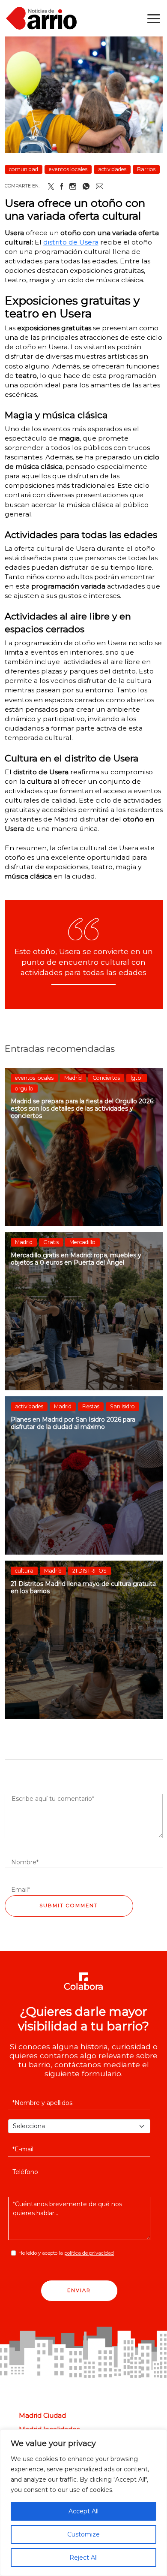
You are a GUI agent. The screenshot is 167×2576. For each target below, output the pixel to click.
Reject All (83, 2558)
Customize (83, 2534)
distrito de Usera (71, 242)
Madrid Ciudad (42, 2416)
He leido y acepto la (66, 2253)
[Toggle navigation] (154, 18)
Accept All (83, 2511)
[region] (83, 2503)
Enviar (79, 2290)
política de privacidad (89, 2253)
